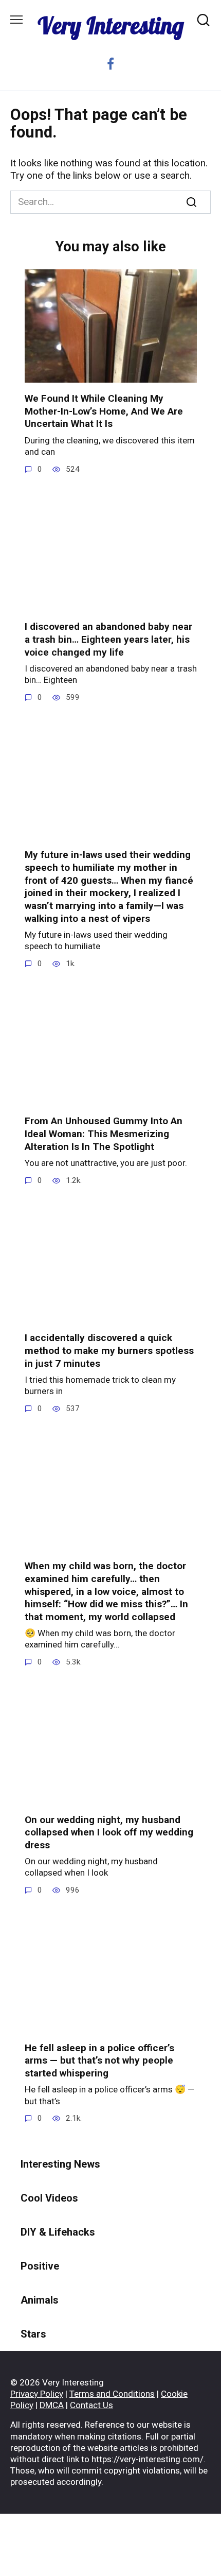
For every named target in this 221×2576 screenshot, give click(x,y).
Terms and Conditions (112, 2394)
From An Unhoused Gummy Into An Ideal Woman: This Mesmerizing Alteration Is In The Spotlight (104, 1134)
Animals (40, 2300)
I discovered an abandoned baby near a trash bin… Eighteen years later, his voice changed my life (108, 639)
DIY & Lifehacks (58, 2232)
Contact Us (91, 2405)
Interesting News (60, 2164)
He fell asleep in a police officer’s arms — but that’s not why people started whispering (99, 2060)
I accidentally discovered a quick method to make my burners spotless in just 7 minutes (109, 1350)
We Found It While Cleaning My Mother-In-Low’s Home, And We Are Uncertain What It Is (104, 411)
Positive (40, 2266)
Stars (33, 2334)
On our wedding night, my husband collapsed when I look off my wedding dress (109, 1832)
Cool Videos (49, 2198)
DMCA (52, 2405)
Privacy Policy (37, 2394)
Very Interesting (111, 25)
